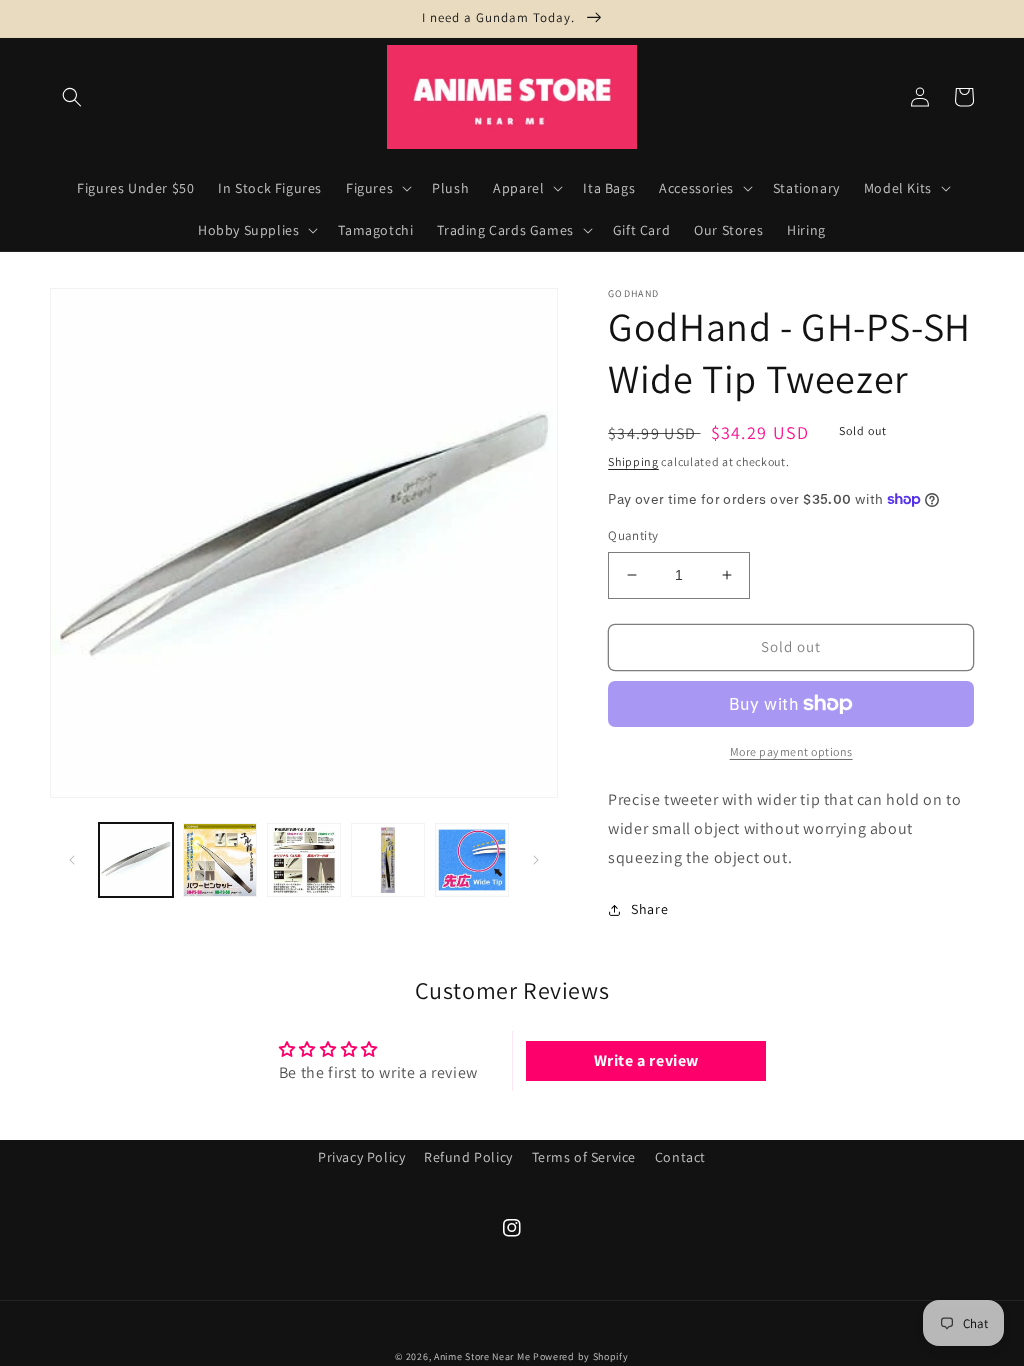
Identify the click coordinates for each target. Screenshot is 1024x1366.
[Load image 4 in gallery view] (388, 860)
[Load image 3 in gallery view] (304, 860)
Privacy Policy (361, 1157)
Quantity (633, 535)
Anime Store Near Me (482, 1356)
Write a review (646, 1060)
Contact (680, 1157)
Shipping (633, 461)
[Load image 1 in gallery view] (136, 860)
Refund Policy (468, 1157)
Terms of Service (584, 1157)
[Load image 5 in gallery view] (472, 860)
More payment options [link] (791, 751)
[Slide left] (72, 860)
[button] (72, 97)
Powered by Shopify (581, 1356)
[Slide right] (536, 860)
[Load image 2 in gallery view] (220, 860)
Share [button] (649, 909)
